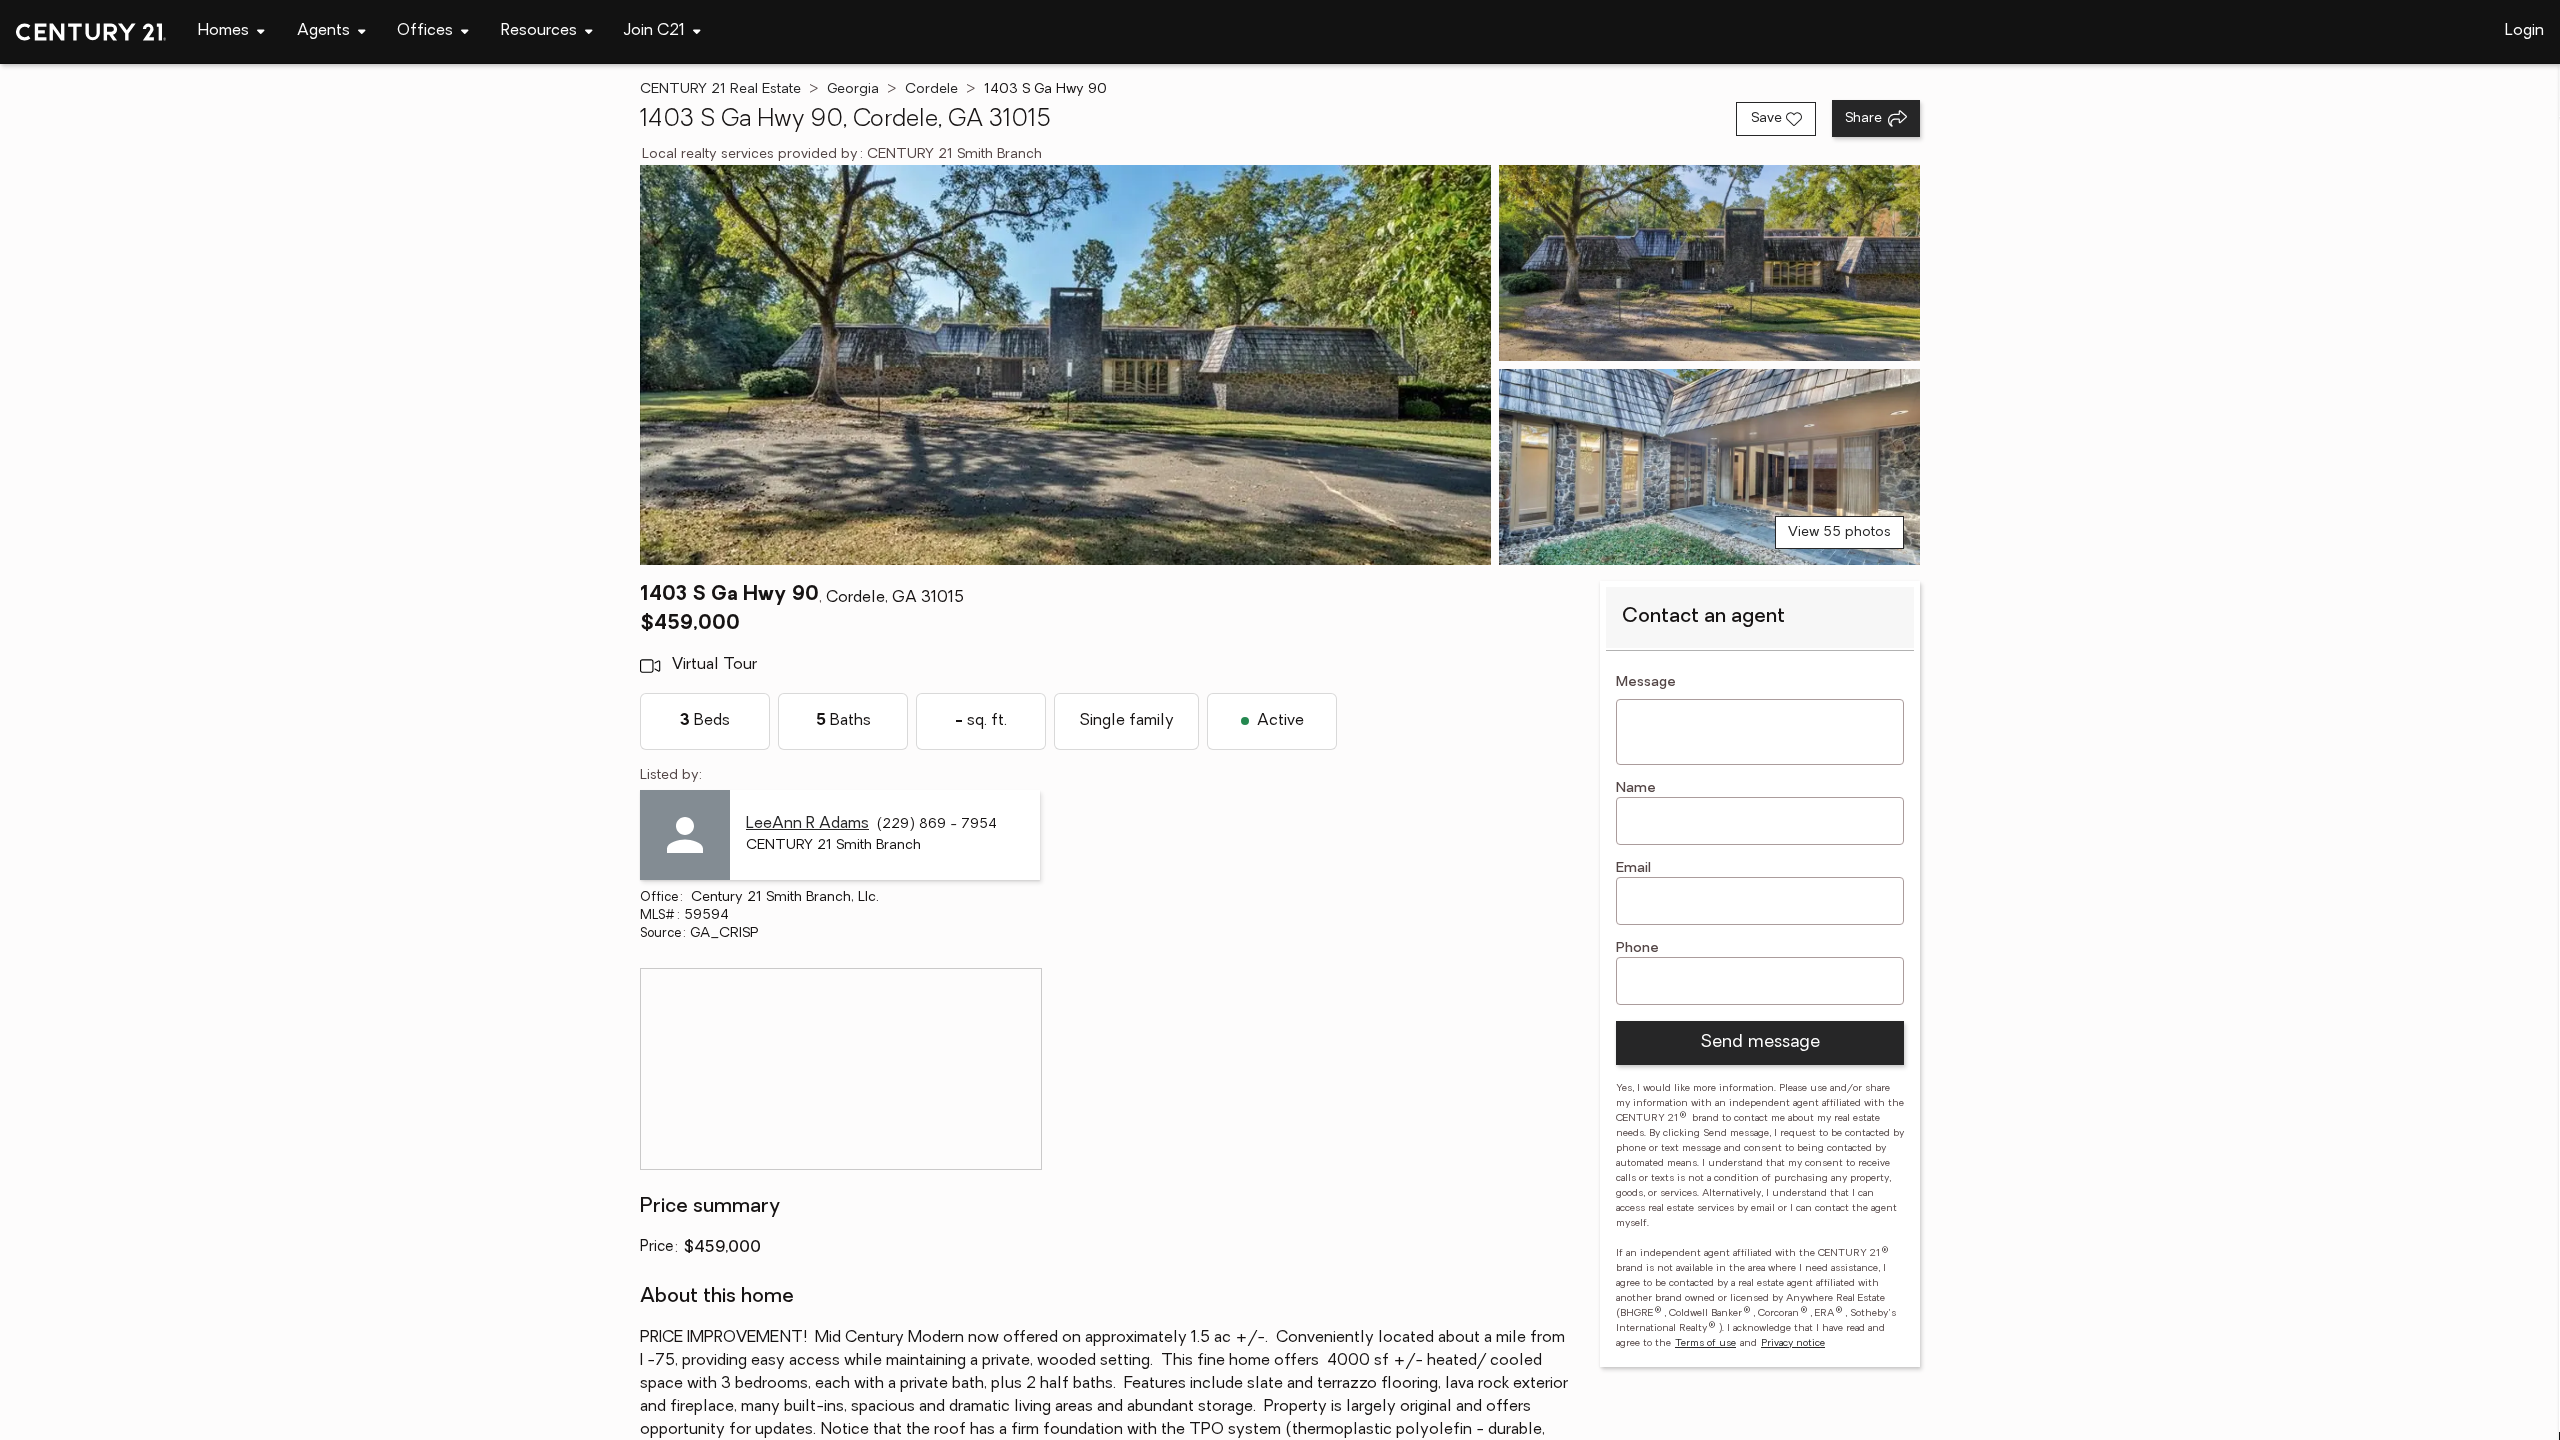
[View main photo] (1065, 365)
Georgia (853, 89)
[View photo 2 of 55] (1709, 263)
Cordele (931, 89)
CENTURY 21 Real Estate (720, 89)
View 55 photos (1839, 532)
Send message (1760, 1043)
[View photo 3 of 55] (1709, 467)
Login (2524, 31)
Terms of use (1705, 1343)
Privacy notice (1793, 1343)
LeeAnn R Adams (807, 824)
